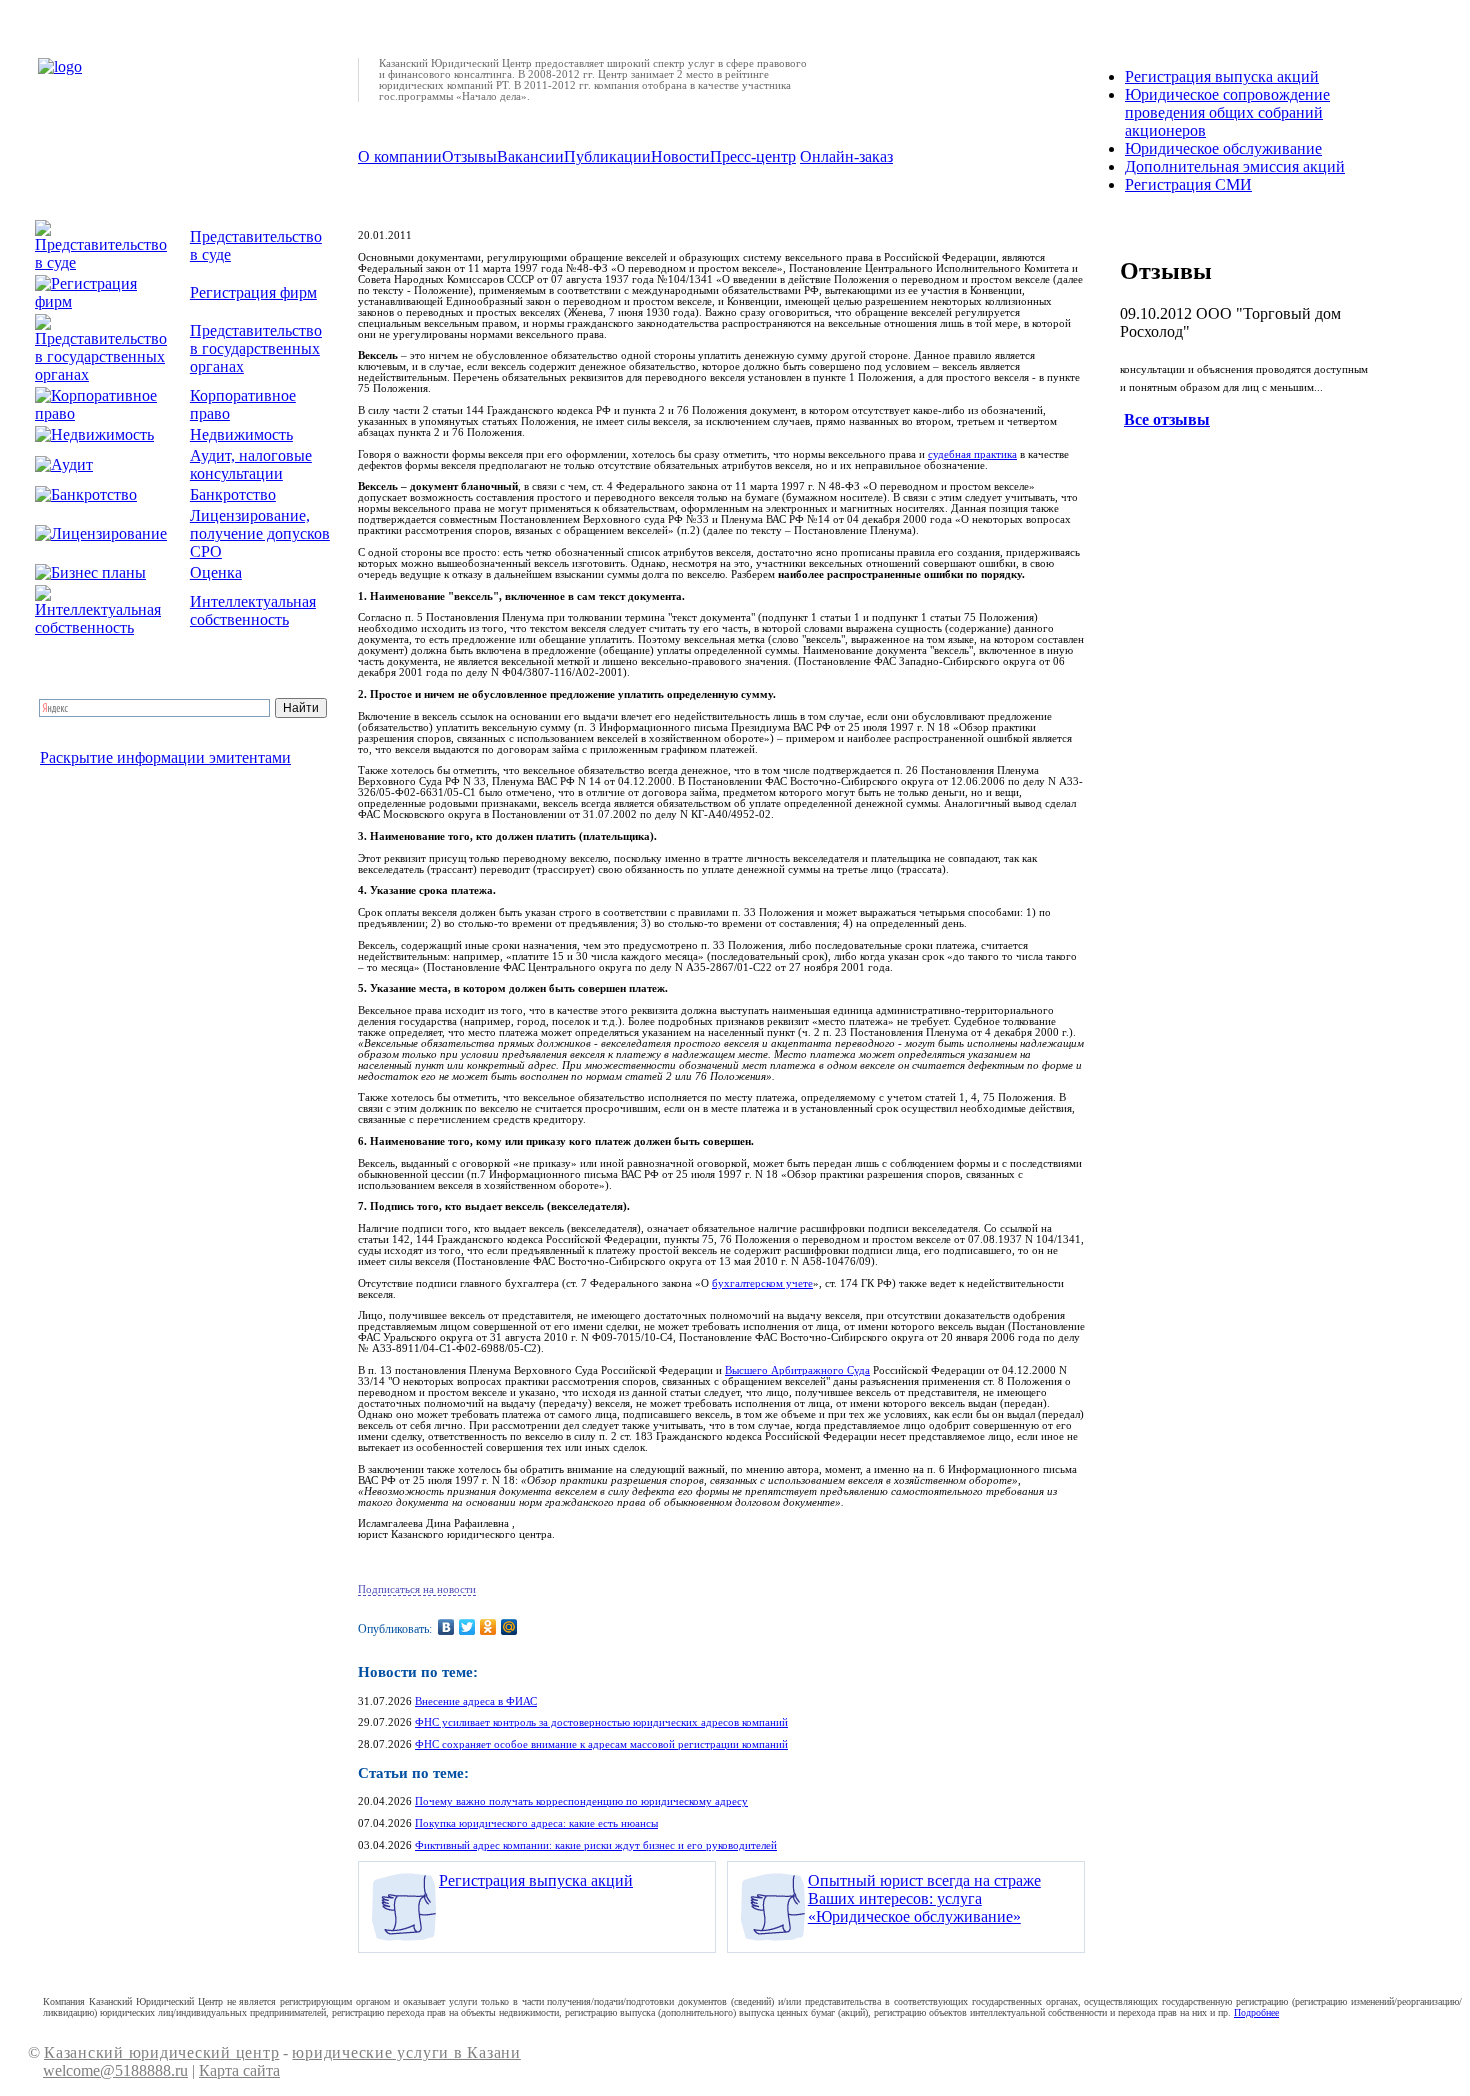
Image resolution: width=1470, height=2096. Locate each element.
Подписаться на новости (417, 1589)
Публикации (607, 156)
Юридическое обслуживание (1223, 148)
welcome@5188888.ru (115, 2070)
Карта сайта (239, 2070)
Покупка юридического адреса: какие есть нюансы (536, 1823)
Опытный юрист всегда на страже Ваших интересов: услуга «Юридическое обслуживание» (924, 1898)
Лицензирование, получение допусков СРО (260, 533)
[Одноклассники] (488, 1627)
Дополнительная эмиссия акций (1235, 166)
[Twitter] (467, 1627)
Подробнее (1256, 2012)
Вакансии (530, 156)
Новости (680, 156)
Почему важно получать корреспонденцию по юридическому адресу (581, 1801)
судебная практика (972, 454)
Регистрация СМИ (1188, 184)
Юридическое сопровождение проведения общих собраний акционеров (1227, 112)
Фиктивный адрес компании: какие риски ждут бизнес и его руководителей (596, 1845)
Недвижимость (241, 434)
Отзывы (469, 156)
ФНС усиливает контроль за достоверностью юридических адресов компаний (601, 1722)
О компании (400, 156)
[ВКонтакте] (446, 1627)
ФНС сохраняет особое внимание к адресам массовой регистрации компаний (601, 1744)
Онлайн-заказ (846, 156)
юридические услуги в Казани (406, 2052)
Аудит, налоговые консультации (251, 464)
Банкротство (233, 494)
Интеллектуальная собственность (253, 610)
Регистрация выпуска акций (536, 1880)
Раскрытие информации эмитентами (165, 757)
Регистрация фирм (253, 292)
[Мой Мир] (509, 1627)
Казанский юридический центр (161, 2052)
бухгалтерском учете (762, 1283)
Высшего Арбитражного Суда (797, 1370)
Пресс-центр (753, 156)
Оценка (216, 572)
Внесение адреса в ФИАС (476, 1701)
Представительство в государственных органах (256, 348)
